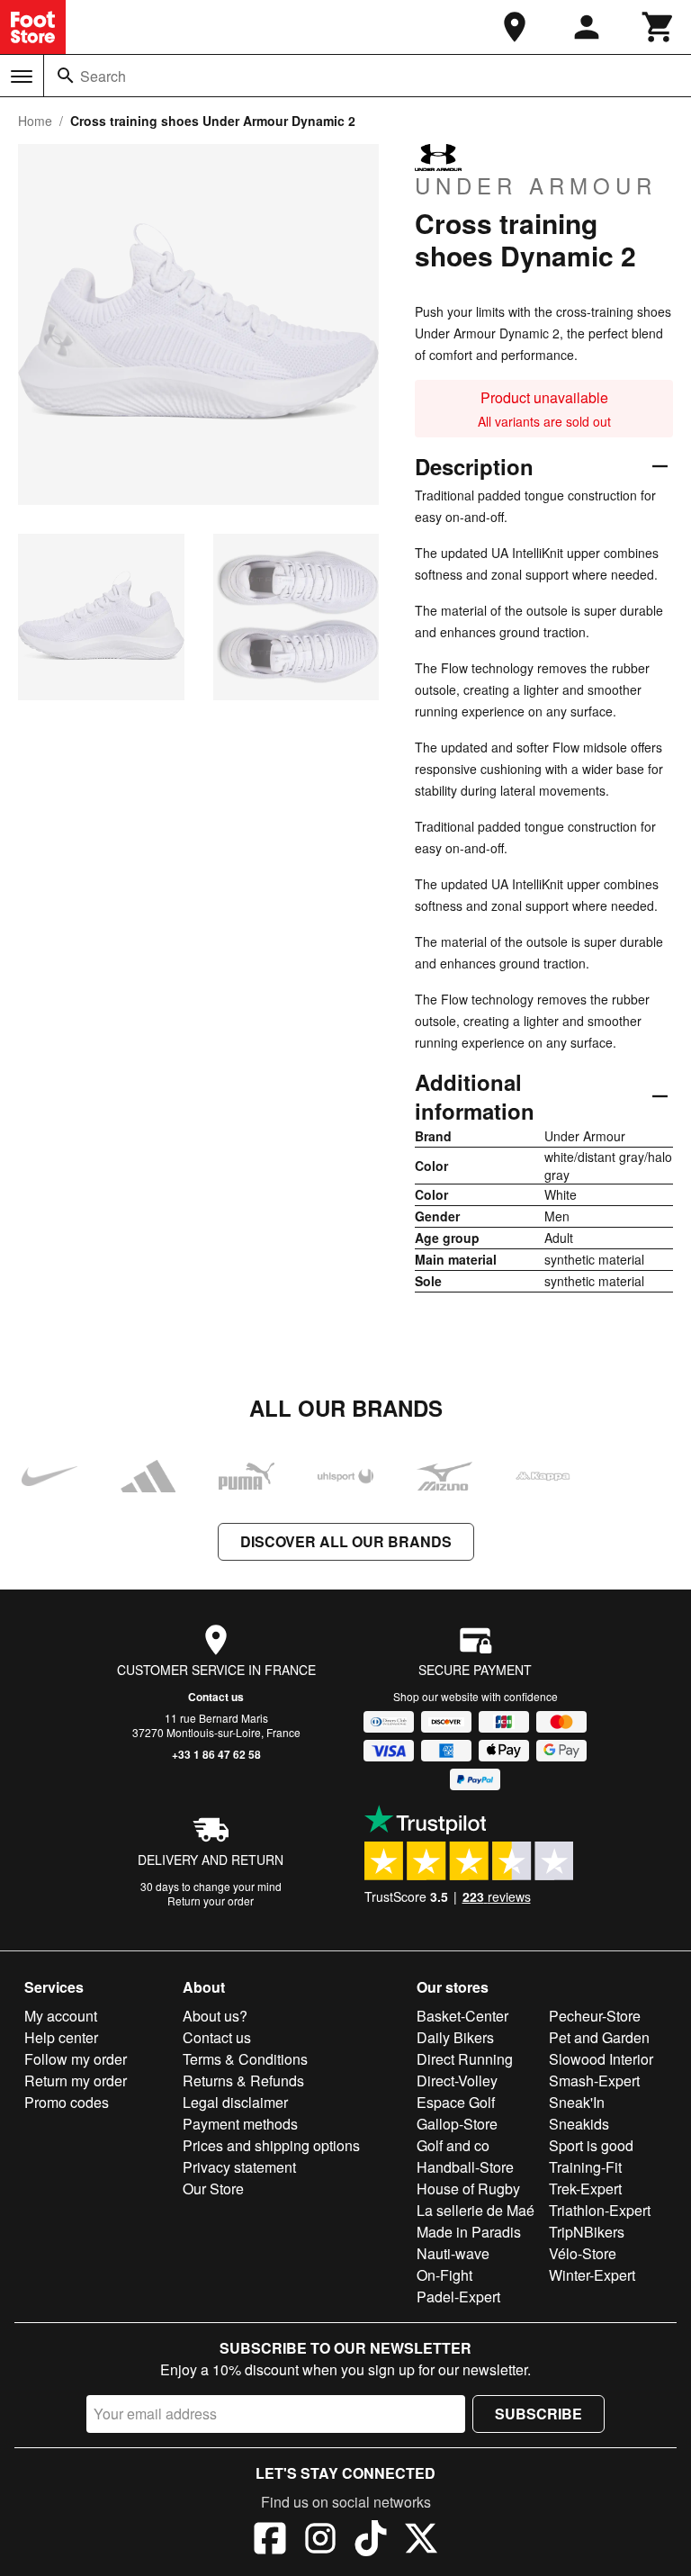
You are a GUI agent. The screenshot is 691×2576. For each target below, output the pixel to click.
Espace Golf (456, 2102)
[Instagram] (320, 2541)
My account (61, 2016)
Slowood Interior (601, 2059)
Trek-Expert (585, 2189)
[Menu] (22, 77)
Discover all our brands (346, 1541)
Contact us (216, 1697)
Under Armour (536, 185)
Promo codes (67, 2102)
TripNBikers (587, 2232)
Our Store (213, 2189)
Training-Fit (585, 2167)
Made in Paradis (469, 2232)
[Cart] (659, 27)
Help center (61, 2037)
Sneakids (579, 2124)
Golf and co (453, 2145)
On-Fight (444, 2275)
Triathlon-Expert (600, 2210)
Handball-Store (465, 2167)
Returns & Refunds (243, 2081)
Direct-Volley (457, 2081)
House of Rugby (468, 2189)
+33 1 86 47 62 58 (216, 1754)
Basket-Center (462, 2016)
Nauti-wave (453, 2253)
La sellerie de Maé (476, 2210)
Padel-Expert (458, 2297)
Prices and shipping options (271, 2145)
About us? (215, 2016)
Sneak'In (577, 2102)
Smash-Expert (594, 2081)
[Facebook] (270, 2541)
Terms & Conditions (245, 2059)
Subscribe (538, 2414)
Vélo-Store (583, 2253)
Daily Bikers (455, 2037)
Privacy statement (239, 2167)
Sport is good (591, 2145)
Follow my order (76, 2059)
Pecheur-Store (595, 2016)
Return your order (211, 1900)
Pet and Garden (599, 2037)
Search (103, 76)
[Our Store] (515, 27)
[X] (421, 2541)
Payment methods (240, 2124)
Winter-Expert (592, 2275)
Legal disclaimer (235, 2102)
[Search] (66, 76)
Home (35, 121)
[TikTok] (371, 2541)
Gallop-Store (457, 2124)
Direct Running (465, 2059)
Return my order (76, 2081)
